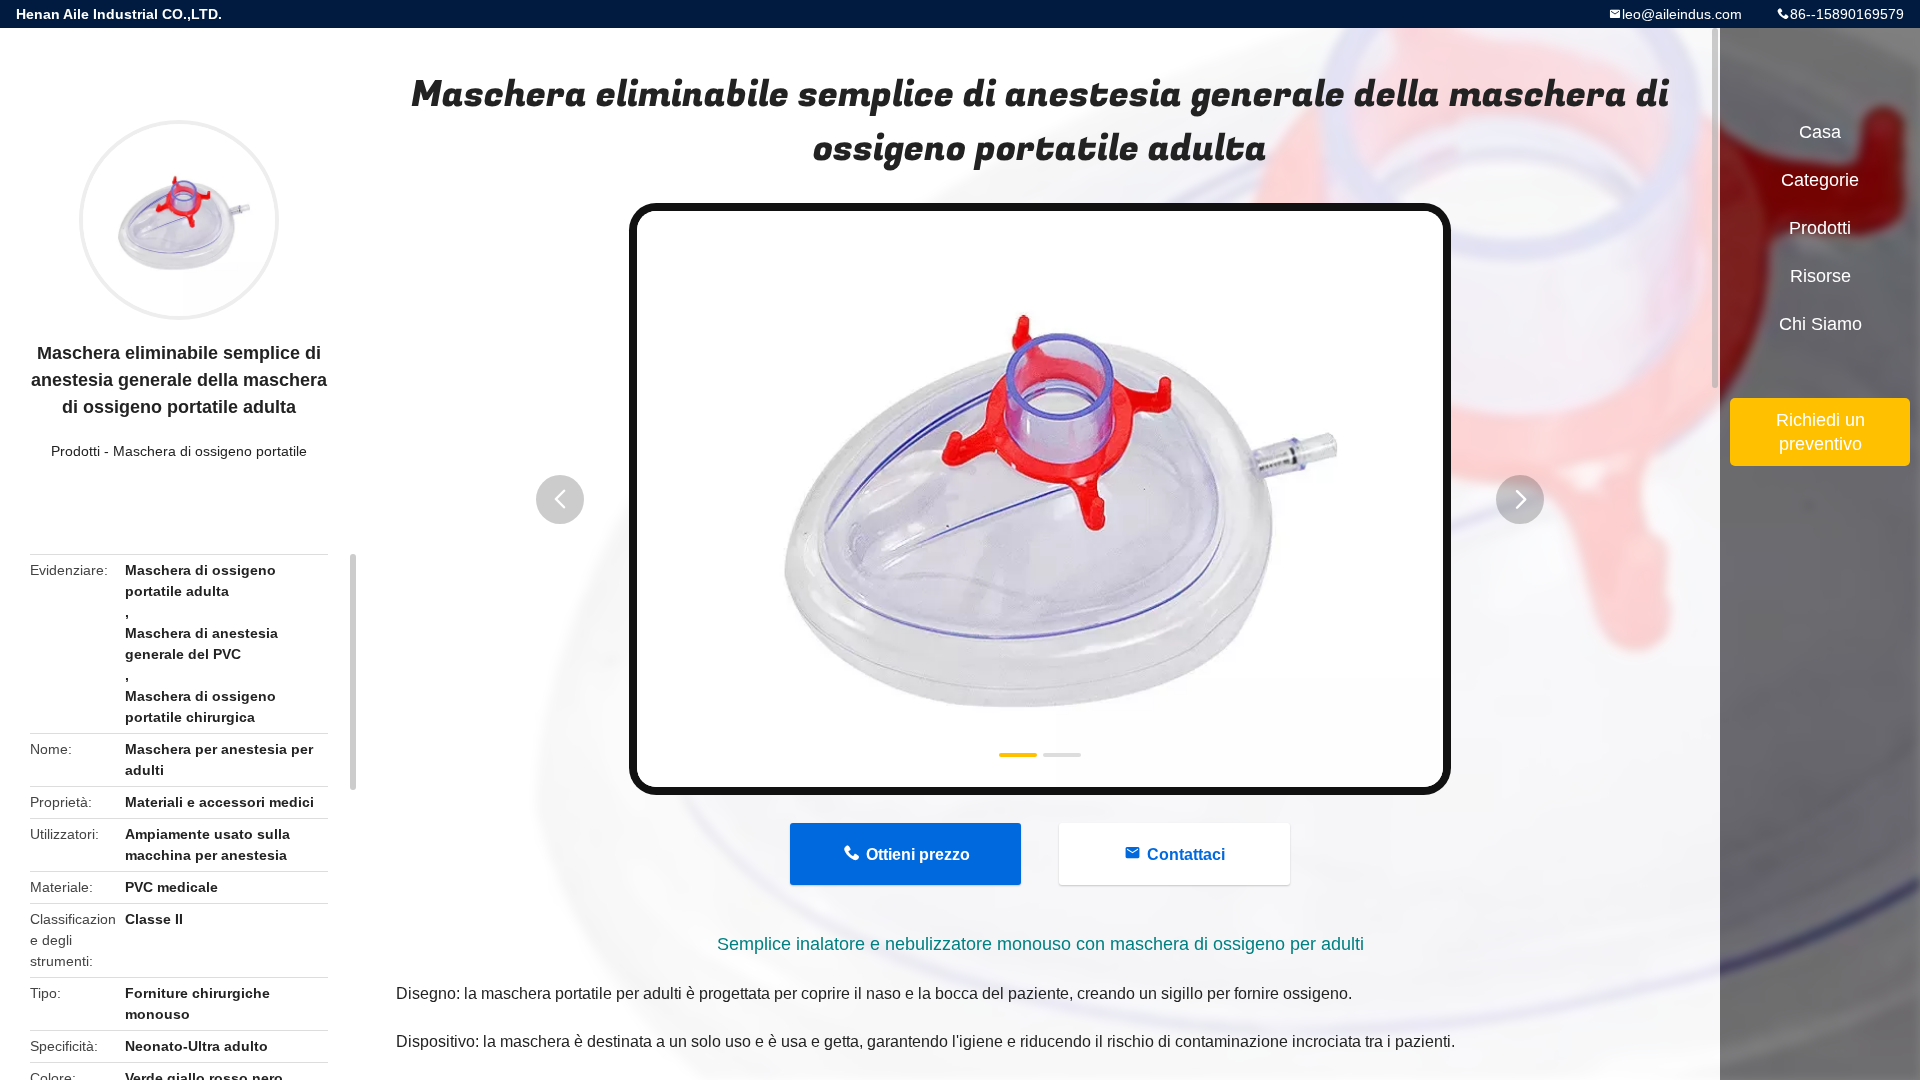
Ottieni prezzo (918, 854)
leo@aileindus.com (1682, 14)
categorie (1820, 180)
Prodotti (75, 451)
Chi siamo (1820, 324)
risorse (1820, 276)
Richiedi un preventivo (1820, 432)
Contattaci (1186, 854)
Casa (1820, 132)
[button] (560, 499)
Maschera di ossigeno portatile (210, 451)
